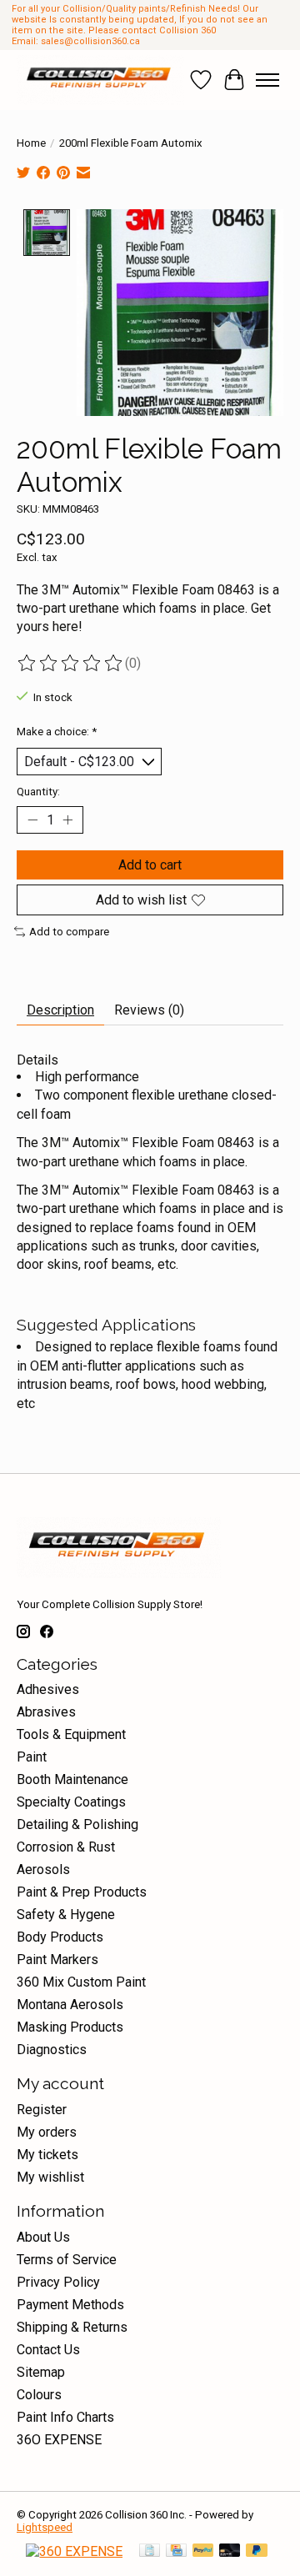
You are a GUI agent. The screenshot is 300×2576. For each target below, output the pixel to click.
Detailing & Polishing (77, 1824)
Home (31, 143)
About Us (43, 2237)
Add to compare (69, 932)
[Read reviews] (71, 664)
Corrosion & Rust (66, 1847)
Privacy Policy (58, 2282)
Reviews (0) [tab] (149, 1010)
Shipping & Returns (72, 2327)
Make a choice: (57, 732)
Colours (39, 2395)
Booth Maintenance (72, 1779)
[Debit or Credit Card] (230, 2551)
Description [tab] (60, 1010)
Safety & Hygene (66, 1914)
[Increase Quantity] (67, 820)
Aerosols (43, 1869)
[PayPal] (203, 2551)
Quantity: (38, 792)
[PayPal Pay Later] (257, 2551)
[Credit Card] (176, 2551)
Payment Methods (70, 2305)
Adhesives (48, 1689)
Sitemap (41, 2372)
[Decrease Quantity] (32, 820)
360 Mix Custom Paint (81, 1982)
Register (42, 2110)
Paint (32, 1757)
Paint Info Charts (65, 2417)
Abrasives (46, 1712)
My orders (47, 2132)
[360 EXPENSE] (74, 2551)
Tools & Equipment (71, 1734)
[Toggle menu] (267, 80)
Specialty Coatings (71, 1802)
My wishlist (50, 2177)
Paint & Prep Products (82, 1892)
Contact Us (48, 2350)
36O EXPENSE (59, 2440)
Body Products (60, 1937)
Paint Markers (57, 1960)
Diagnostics (52, 2050)
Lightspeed (45, 2527)
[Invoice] (150, 2551)
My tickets (47, 2155)
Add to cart (150, 865)
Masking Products (70, 2027)
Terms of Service (67, 2260)
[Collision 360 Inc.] (100, 80)
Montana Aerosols (70, 2005)
